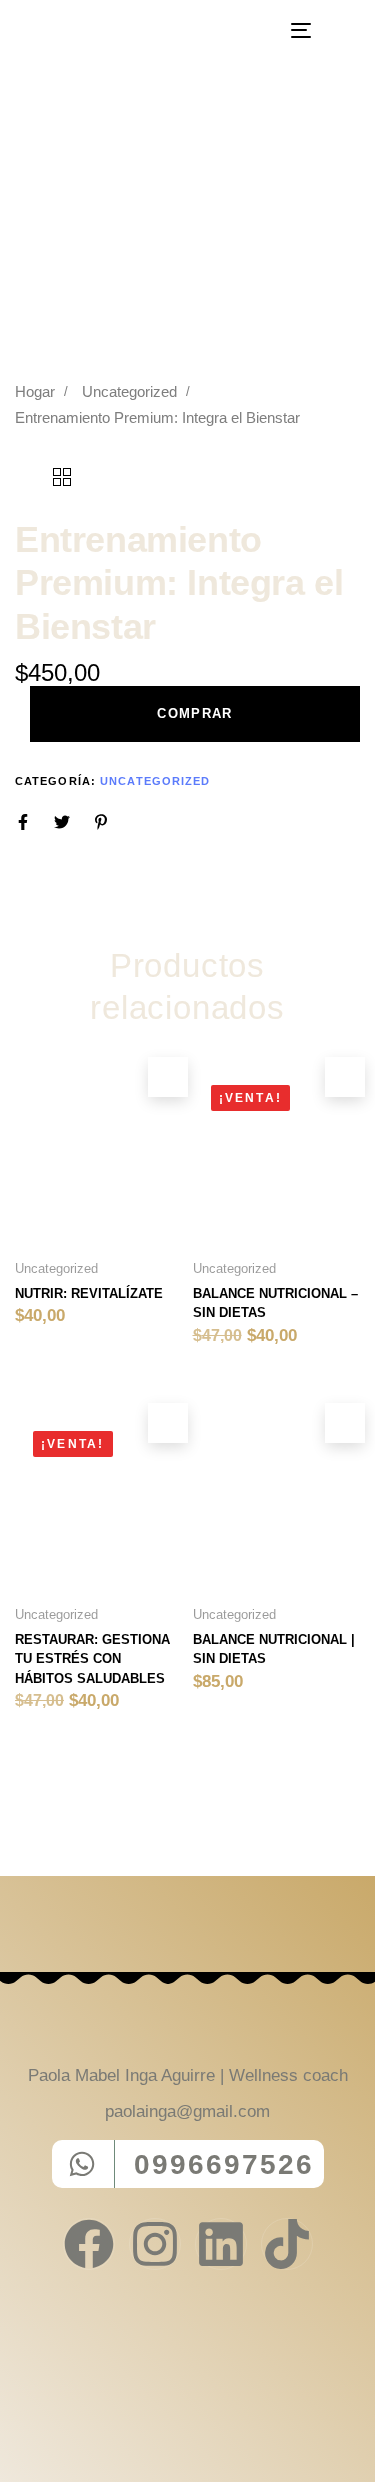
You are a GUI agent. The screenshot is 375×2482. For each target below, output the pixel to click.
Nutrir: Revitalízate (89, 1293)
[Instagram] (155, 2244)
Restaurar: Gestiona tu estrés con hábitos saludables (92, 1659)
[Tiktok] (287, 2244)
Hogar (35, 392)
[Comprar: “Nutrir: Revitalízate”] (168, 1077)
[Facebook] (89, 2244)
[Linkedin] (221, 2244)
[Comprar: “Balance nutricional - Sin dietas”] (345, 1077)
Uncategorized (129, 392)
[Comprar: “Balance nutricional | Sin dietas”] (345, 1423)
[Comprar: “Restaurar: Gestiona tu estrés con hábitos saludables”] (168, 1423)
